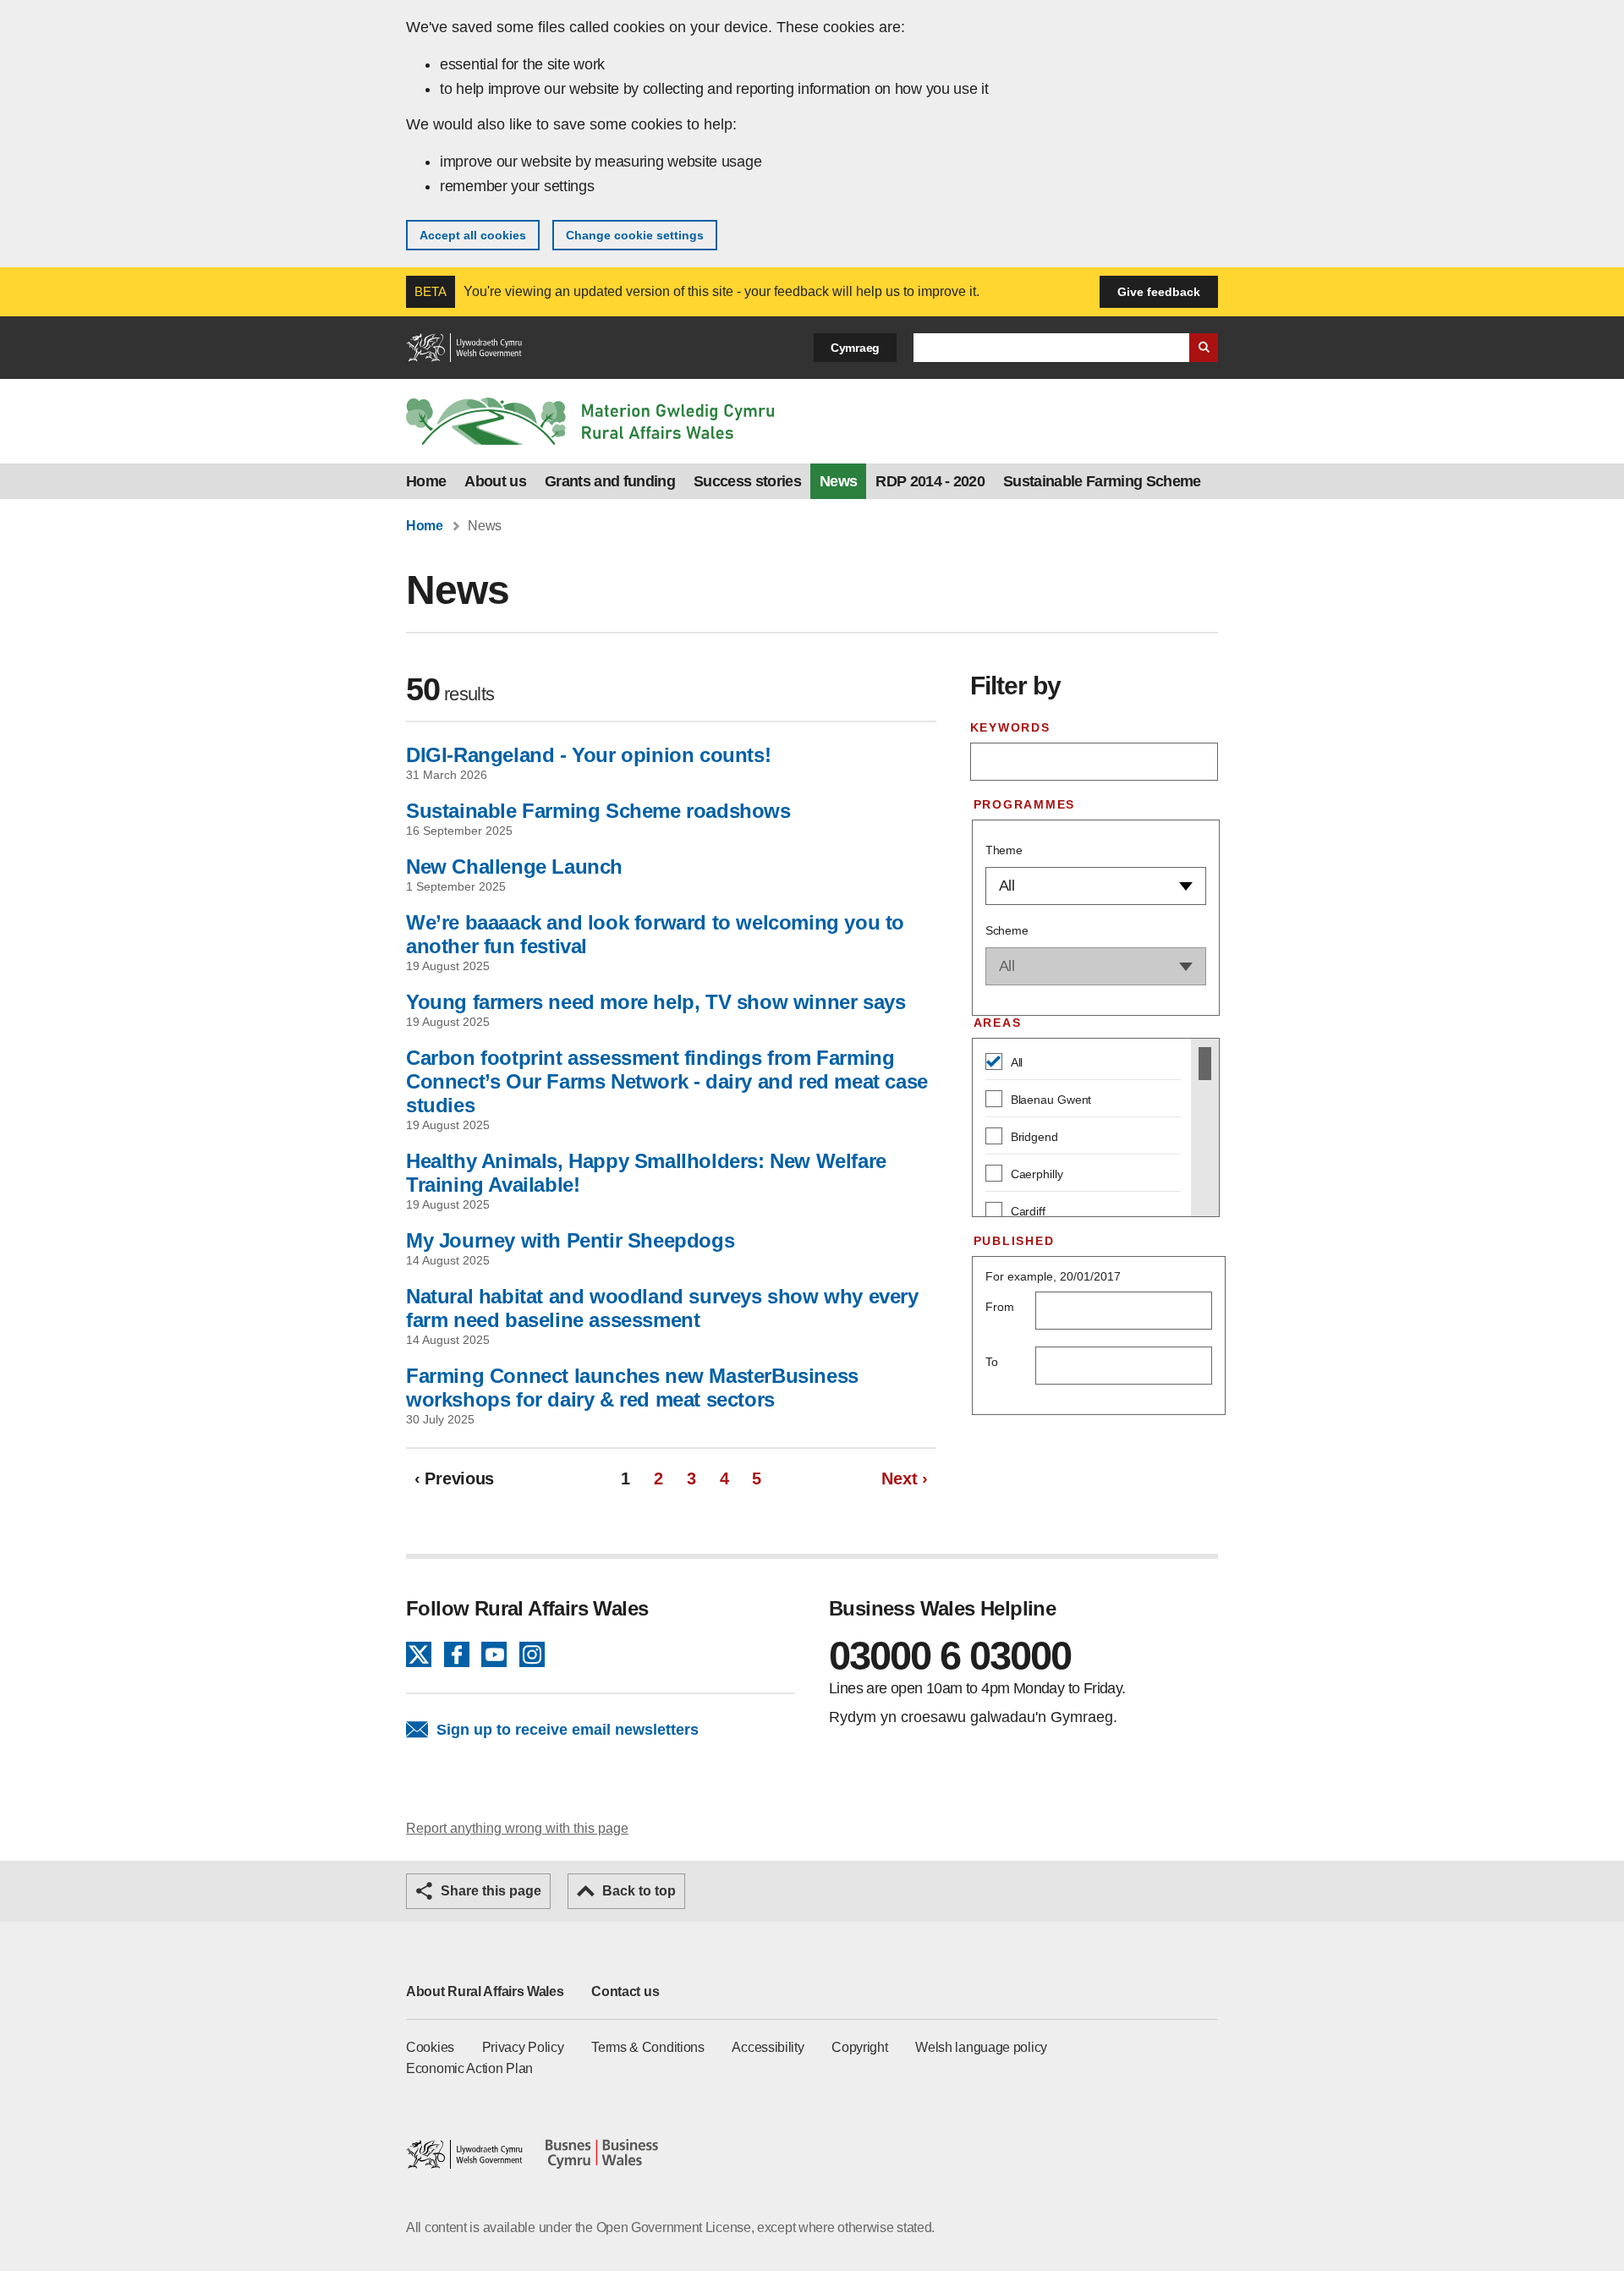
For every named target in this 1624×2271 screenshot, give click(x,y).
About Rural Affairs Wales (485, 1991)
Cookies (430, 2047)
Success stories (747, 481)
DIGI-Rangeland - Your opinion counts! (588, 755)
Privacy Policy (523, 2047)
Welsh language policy (981, 2047)
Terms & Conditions (648, 2047)
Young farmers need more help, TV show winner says (656, 1002)
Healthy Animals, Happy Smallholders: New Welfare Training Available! (646, 1173)
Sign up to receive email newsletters (568, 1730)
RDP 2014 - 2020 (930, 481)
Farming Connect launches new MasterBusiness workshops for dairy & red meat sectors (632, 1388)
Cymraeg (855, 348)
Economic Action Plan (469, 2068)
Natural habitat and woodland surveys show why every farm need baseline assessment (662, 1308)
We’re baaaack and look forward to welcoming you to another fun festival (655, 934)
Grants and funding (610, 481)
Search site (1204, 348)
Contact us (625, 1991)
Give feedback (1159, 292)
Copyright (859, 2047)
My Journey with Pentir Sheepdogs (570, 1240)
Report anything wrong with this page (517, 1828)
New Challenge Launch (514, 867)
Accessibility (768, 2047)
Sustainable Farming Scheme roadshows (598, 811)
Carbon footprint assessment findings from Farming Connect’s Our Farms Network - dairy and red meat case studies (667, 1081)
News (838, 481)
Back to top (639, 1891)
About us (495, 481)
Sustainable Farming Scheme (1102, 481)
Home (426, 481)
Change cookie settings (635, 235)
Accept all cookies (473, 235)
